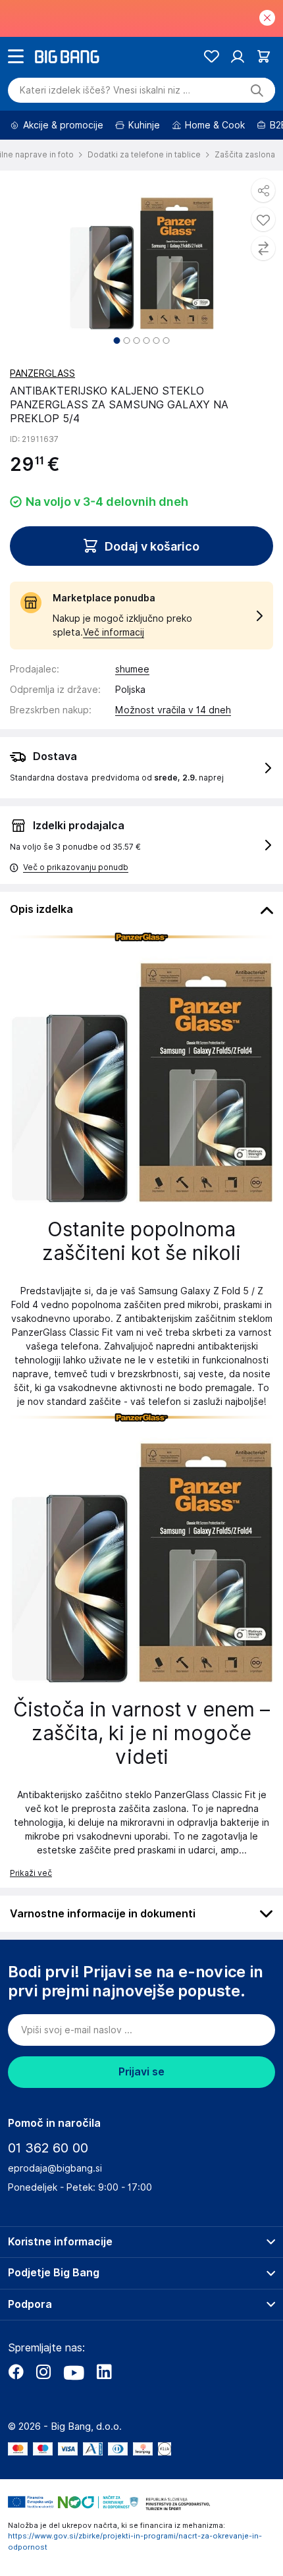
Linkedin (104, 2372)
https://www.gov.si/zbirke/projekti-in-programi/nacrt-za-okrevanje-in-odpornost (135, 2541)
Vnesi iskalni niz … (105, 90)
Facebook (16, 2372)
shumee (132, 669)
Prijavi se (141, 2072)
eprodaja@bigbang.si (55, 2168)
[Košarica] (264, 56)
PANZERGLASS (42, 373)
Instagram (43, 2372)
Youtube (74, 2372)
